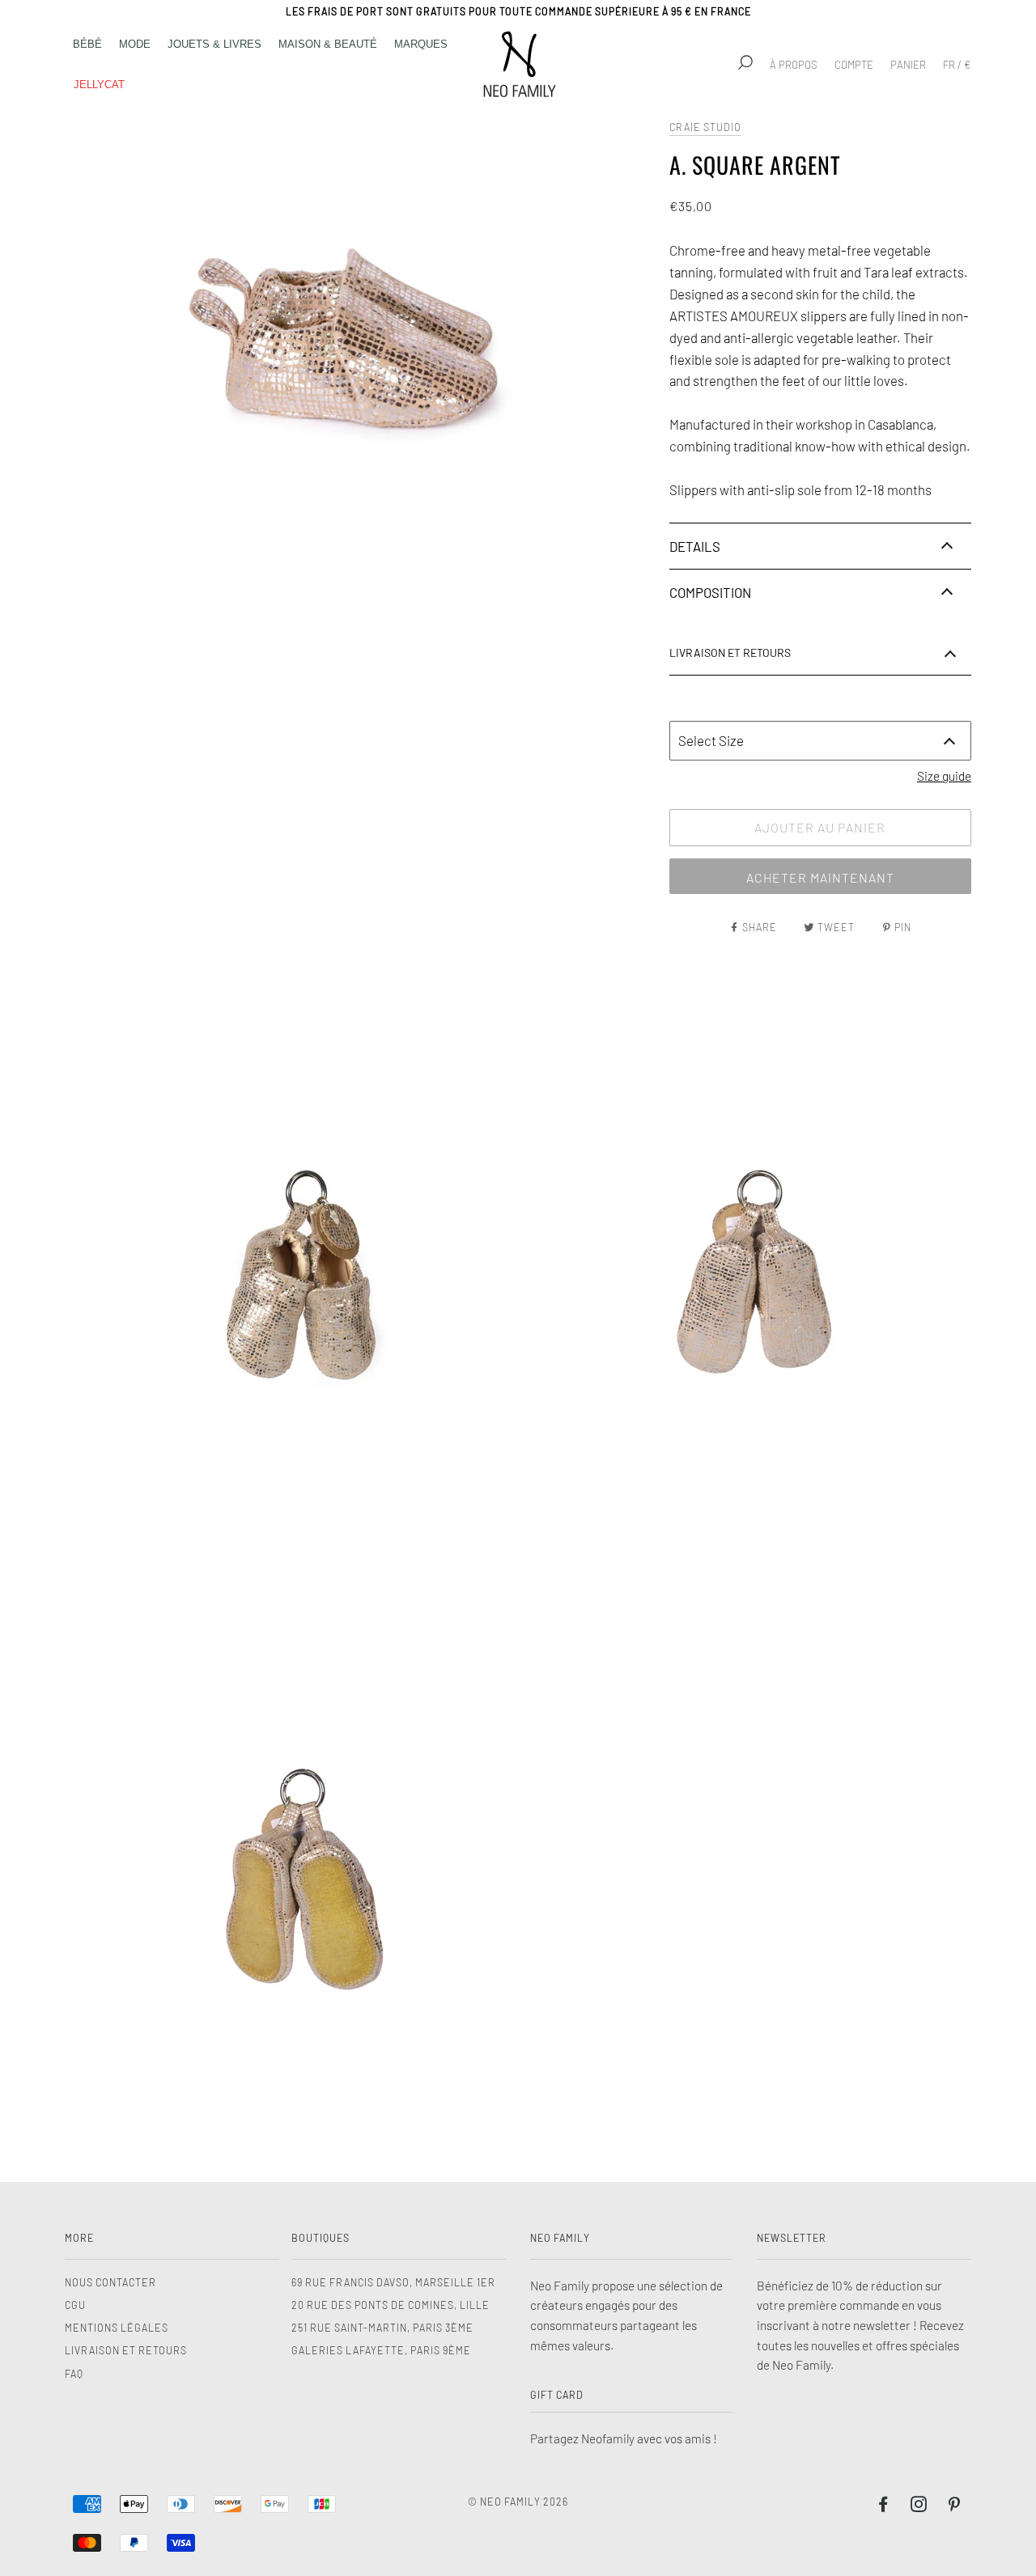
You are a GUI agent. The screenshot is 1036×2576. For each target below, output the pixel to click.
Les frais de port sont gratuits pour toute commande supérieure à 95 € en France (518, 11)
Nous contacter (110, 2282)
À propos (794, 65)
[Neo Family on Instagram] (919, 2506)
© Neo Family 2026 (518, 2502)
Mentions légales (117, 2328)
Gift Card (557, 2395)
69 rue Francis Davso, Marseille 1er (393, 2282)
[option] (363, 334)
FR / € (957, 65)
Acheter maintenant (820, 877)
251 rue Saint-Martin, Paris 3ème (382, 2328)
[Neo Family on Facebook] (883, 2506)
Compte (854, 65)
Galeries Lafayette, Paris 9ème (381, 2350)
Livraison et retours (126, 2350)
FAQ (74, 2374)
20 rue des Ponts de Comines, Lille (391, 2305)
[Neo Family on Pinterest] (955, 2506)
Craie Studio (705, 127)
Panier (908, 65)
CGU (75, 2305)
